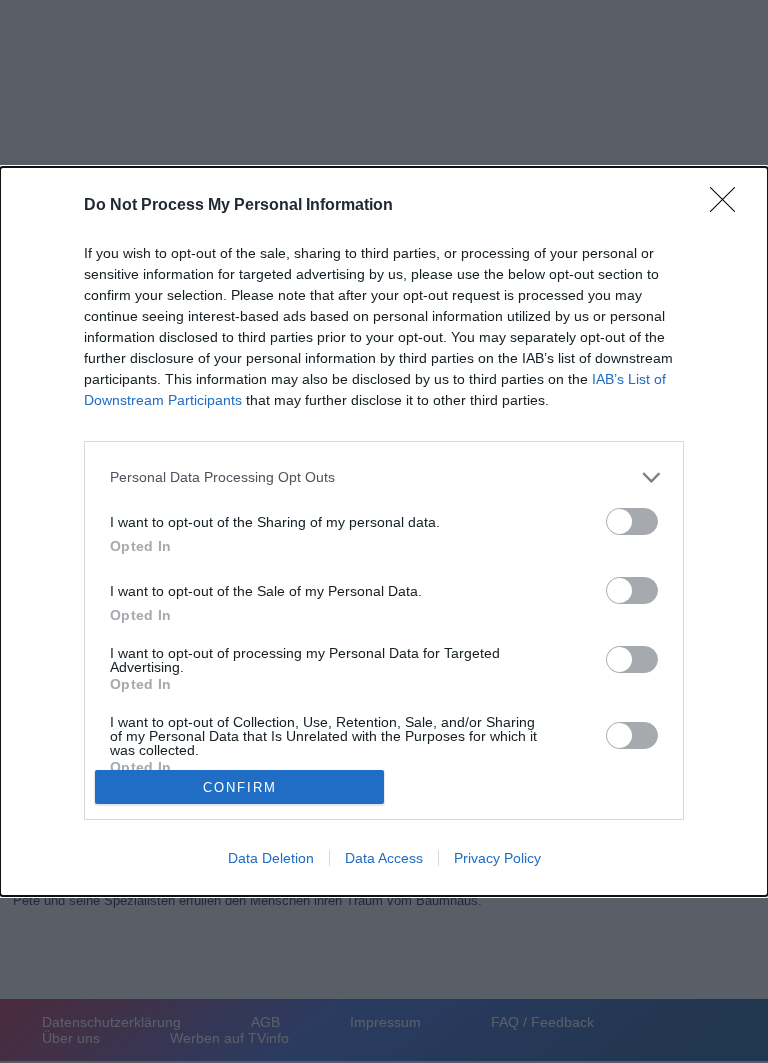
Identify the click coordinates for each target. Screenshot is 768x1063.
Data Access (384, 858)
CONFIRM (240, 787)
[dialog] (384, 532)
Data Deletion (271, 858)
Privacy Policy (497, 858)
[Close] (729, 206)
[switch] (632, 521)
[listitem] (384, 477)
